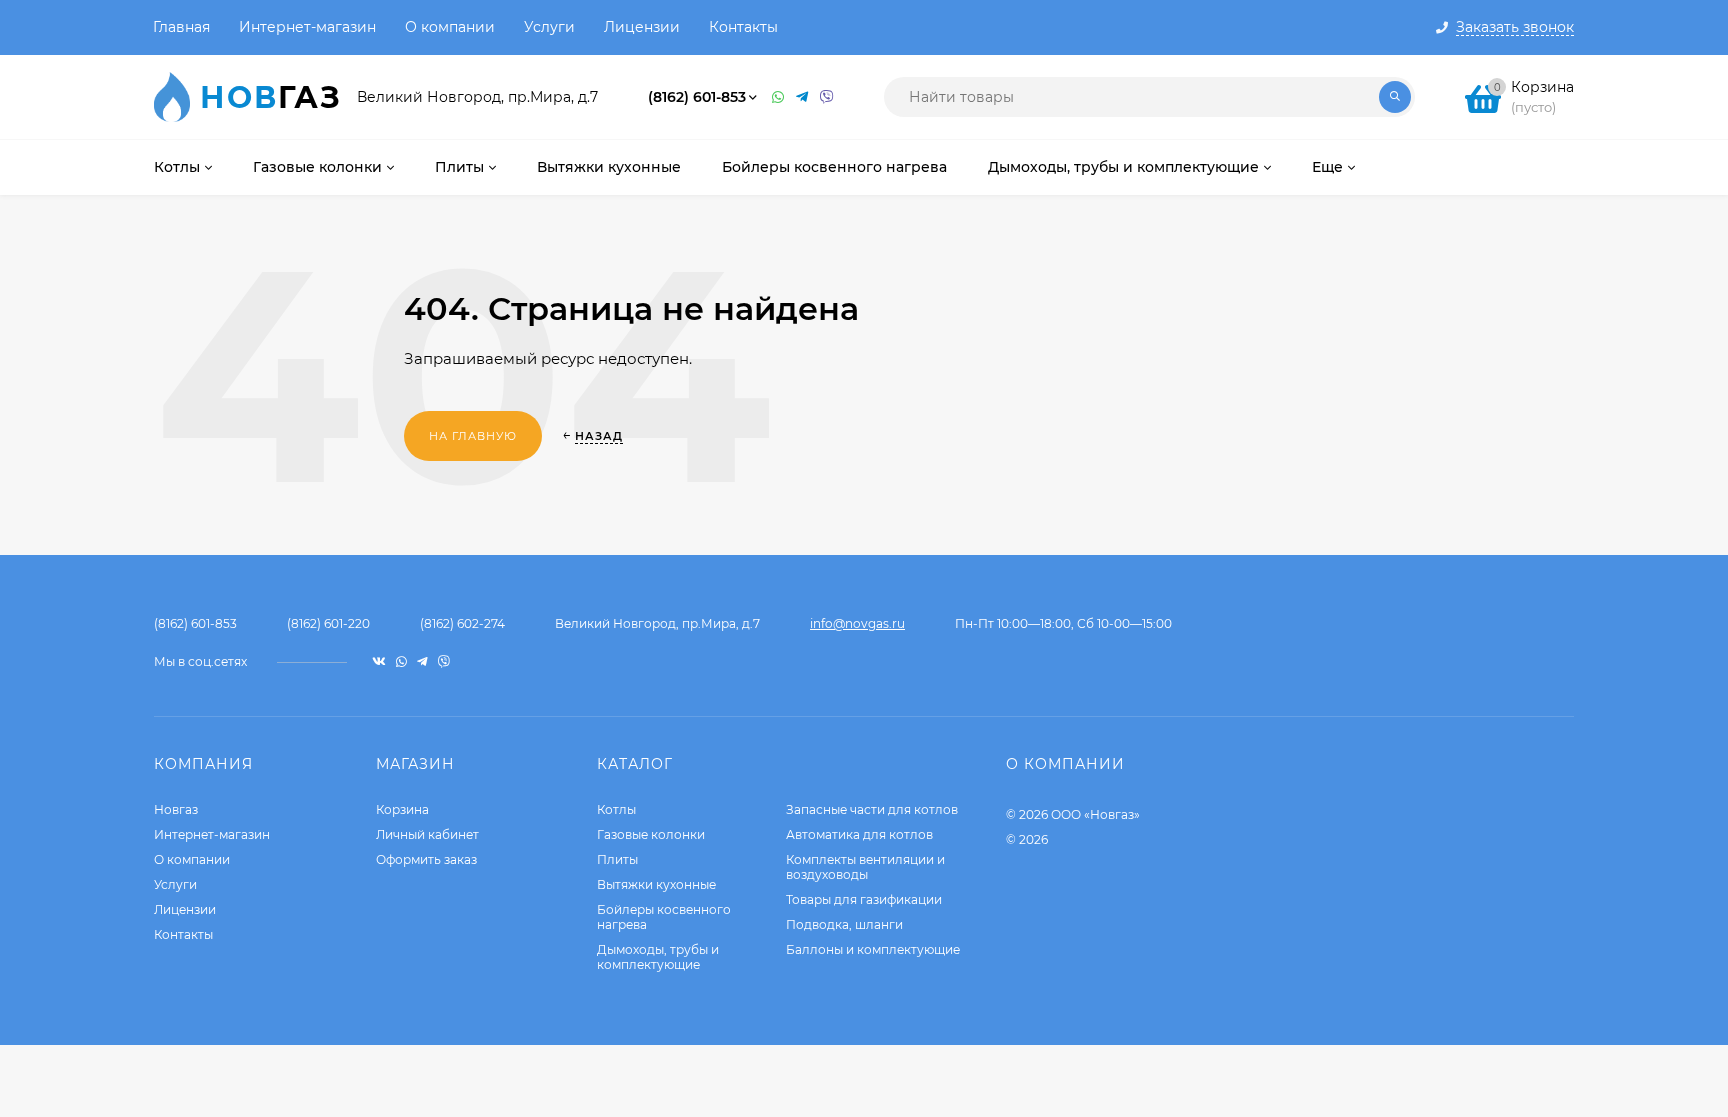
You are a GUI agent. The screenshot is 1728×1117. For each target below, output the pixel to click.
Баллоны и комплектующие (873, 949)
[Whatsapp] (779, 97)
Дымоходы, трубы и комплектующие (658, 957)
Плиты (617, 859)
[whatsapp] (401, 661)
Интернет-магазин (307, 27)
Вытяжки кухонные (656, 884)
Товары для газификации (864, 899)
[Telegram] (803, 97)
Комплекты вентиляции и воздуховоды (865, 867)
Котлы (616, 809)
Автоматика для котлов (859, 834)
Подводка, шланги (844, 924)
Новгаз (176, 809)
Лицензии (642, 27)
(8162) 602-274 (462, 623)
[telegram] (422, 661)
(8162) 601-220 (328, 623)
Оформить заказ (426, 859)
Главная (181, 27)
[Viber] (827, 97)
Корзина (402, 809)
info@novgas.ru (857, 623)
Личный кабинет (427, 834)
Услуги (549, 27)
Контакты (743, 27)
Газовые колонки (651, 834)
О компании (450, 27)
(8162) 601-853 (697, 97)
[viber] (444, 661)
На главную (473, 436)
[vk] (379, 661)
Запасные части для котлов (872, 809)
